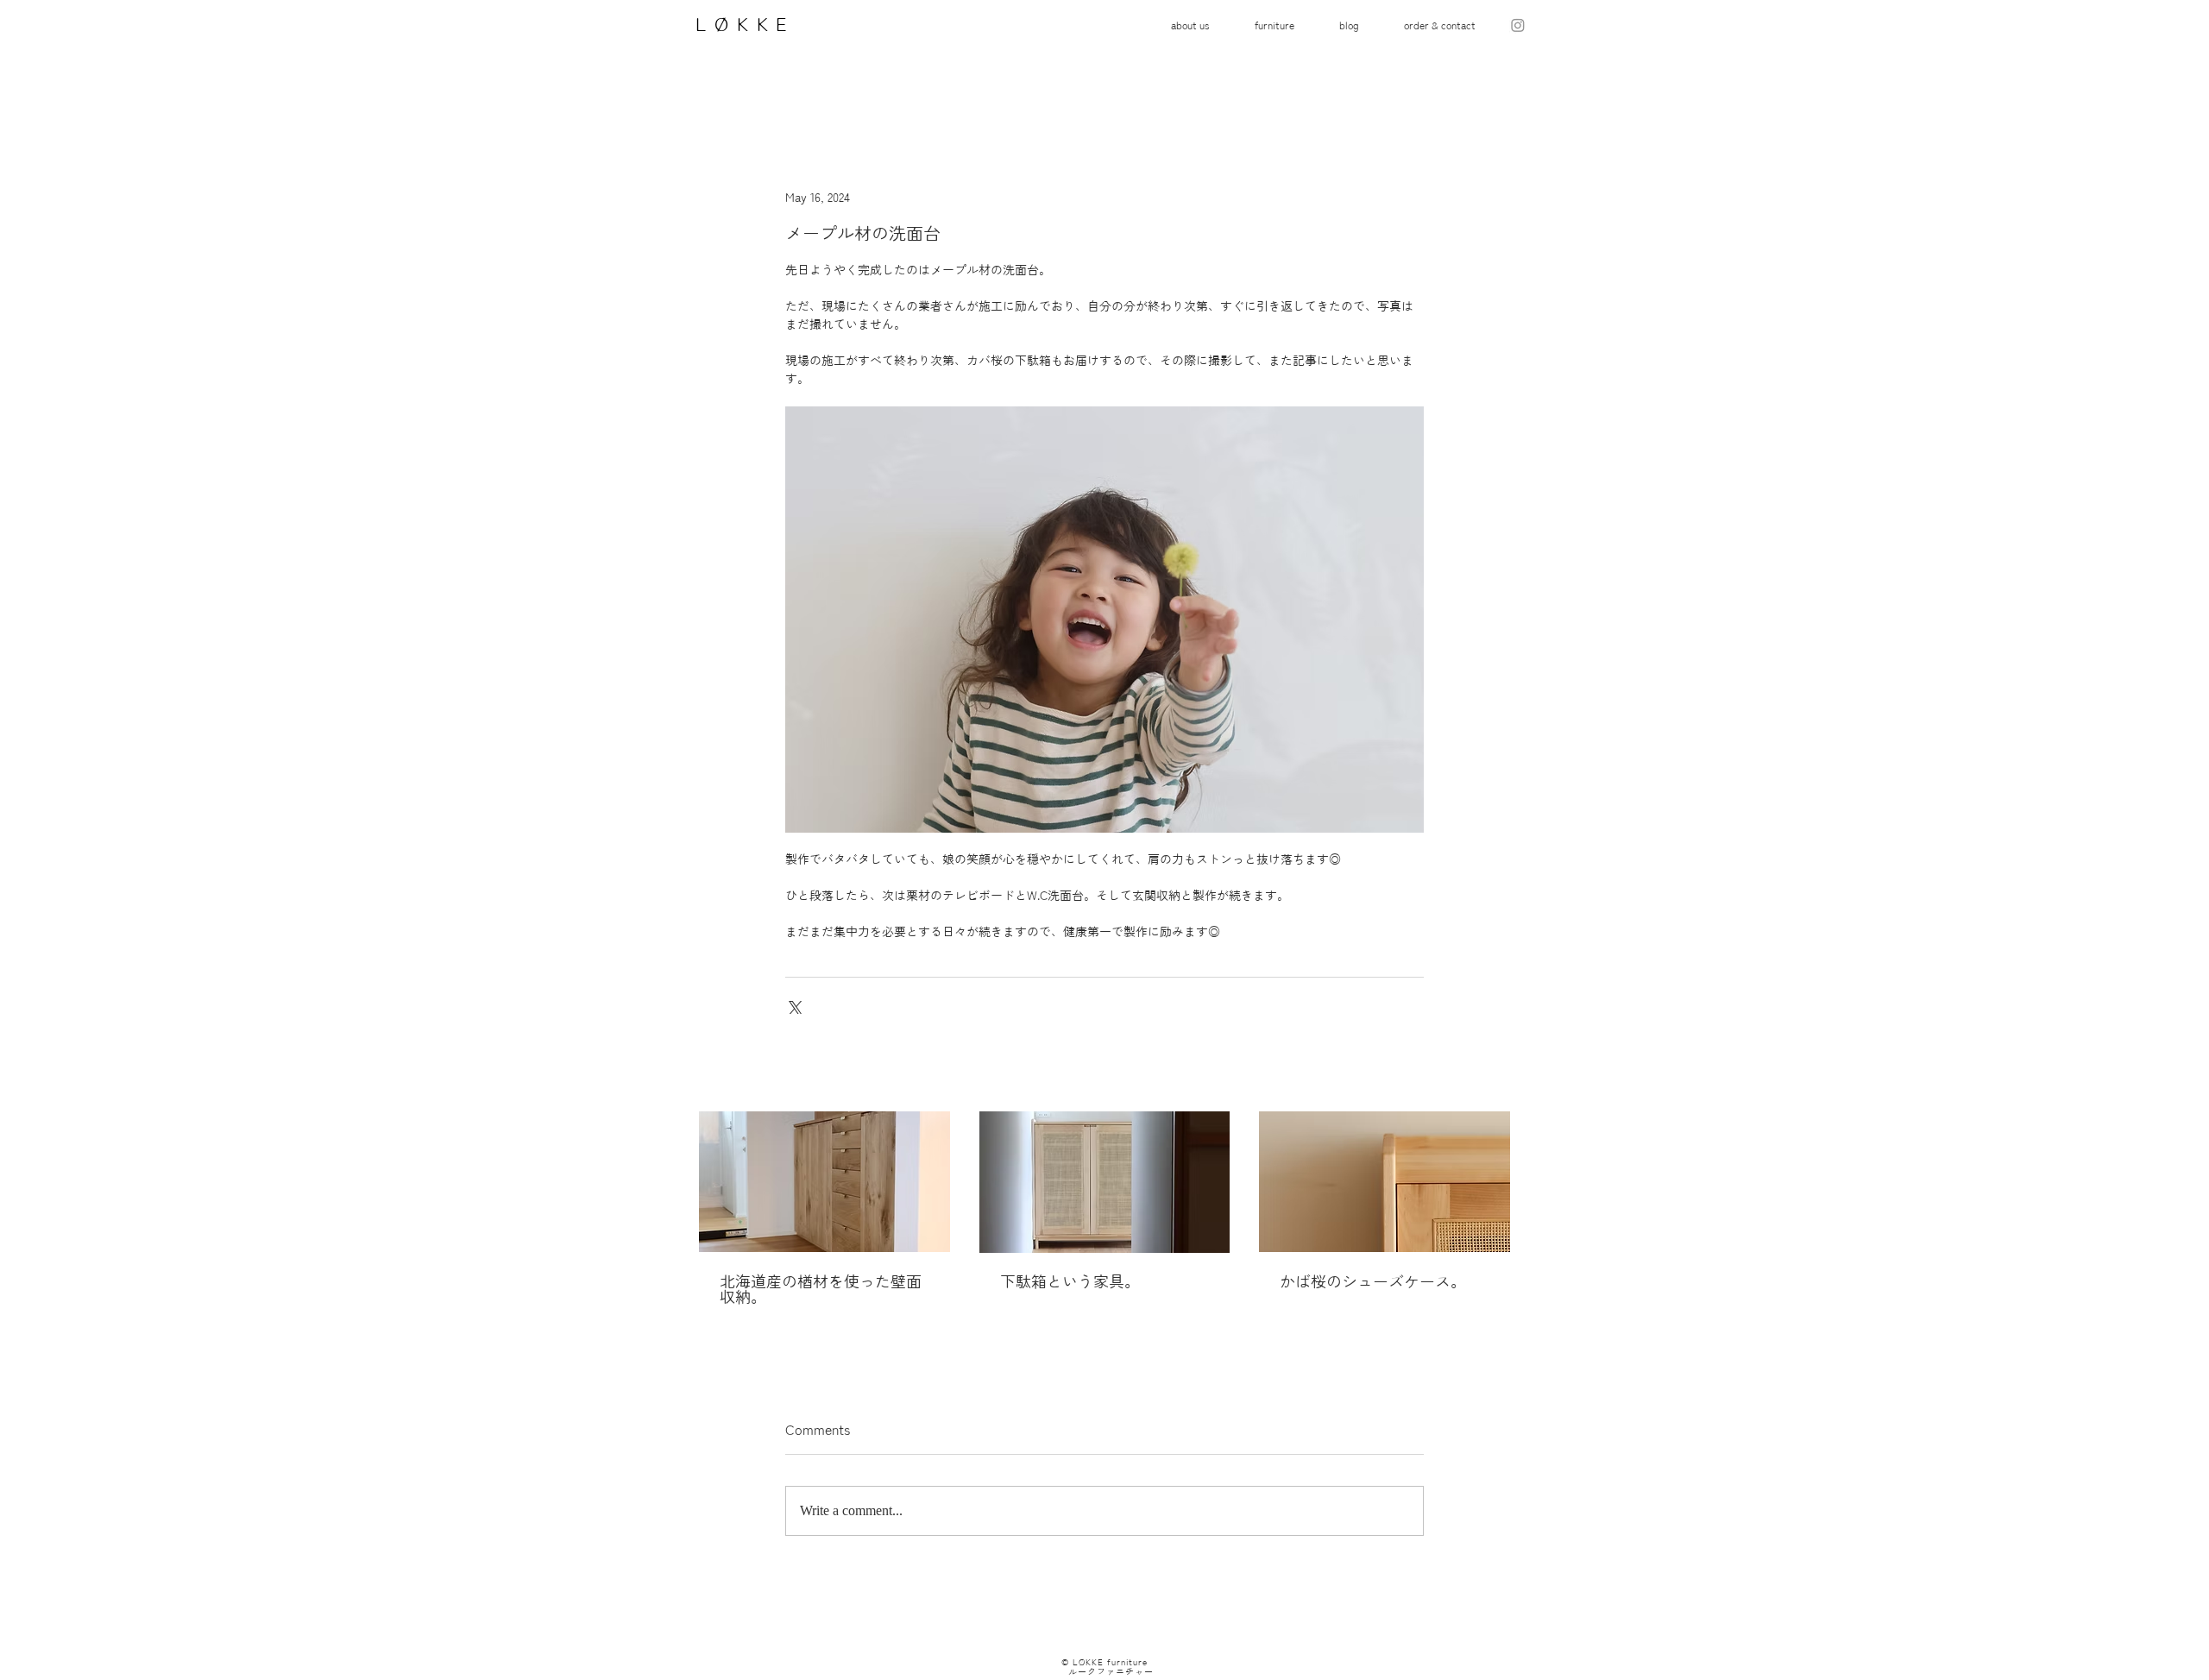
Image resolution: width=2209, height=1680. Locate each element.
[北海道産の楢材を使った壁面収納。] (824, 1182)
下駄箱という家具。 (1070, 1281)
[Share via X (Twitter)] (793, 1006)
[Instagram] (1518, 25)
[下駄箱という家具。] (1105, 1182)
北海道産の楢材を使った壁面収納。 (821, 1289)
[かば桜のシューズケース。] (1385, 1182)
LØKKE (739, 24)
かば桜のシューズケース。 (1373, 1281)
